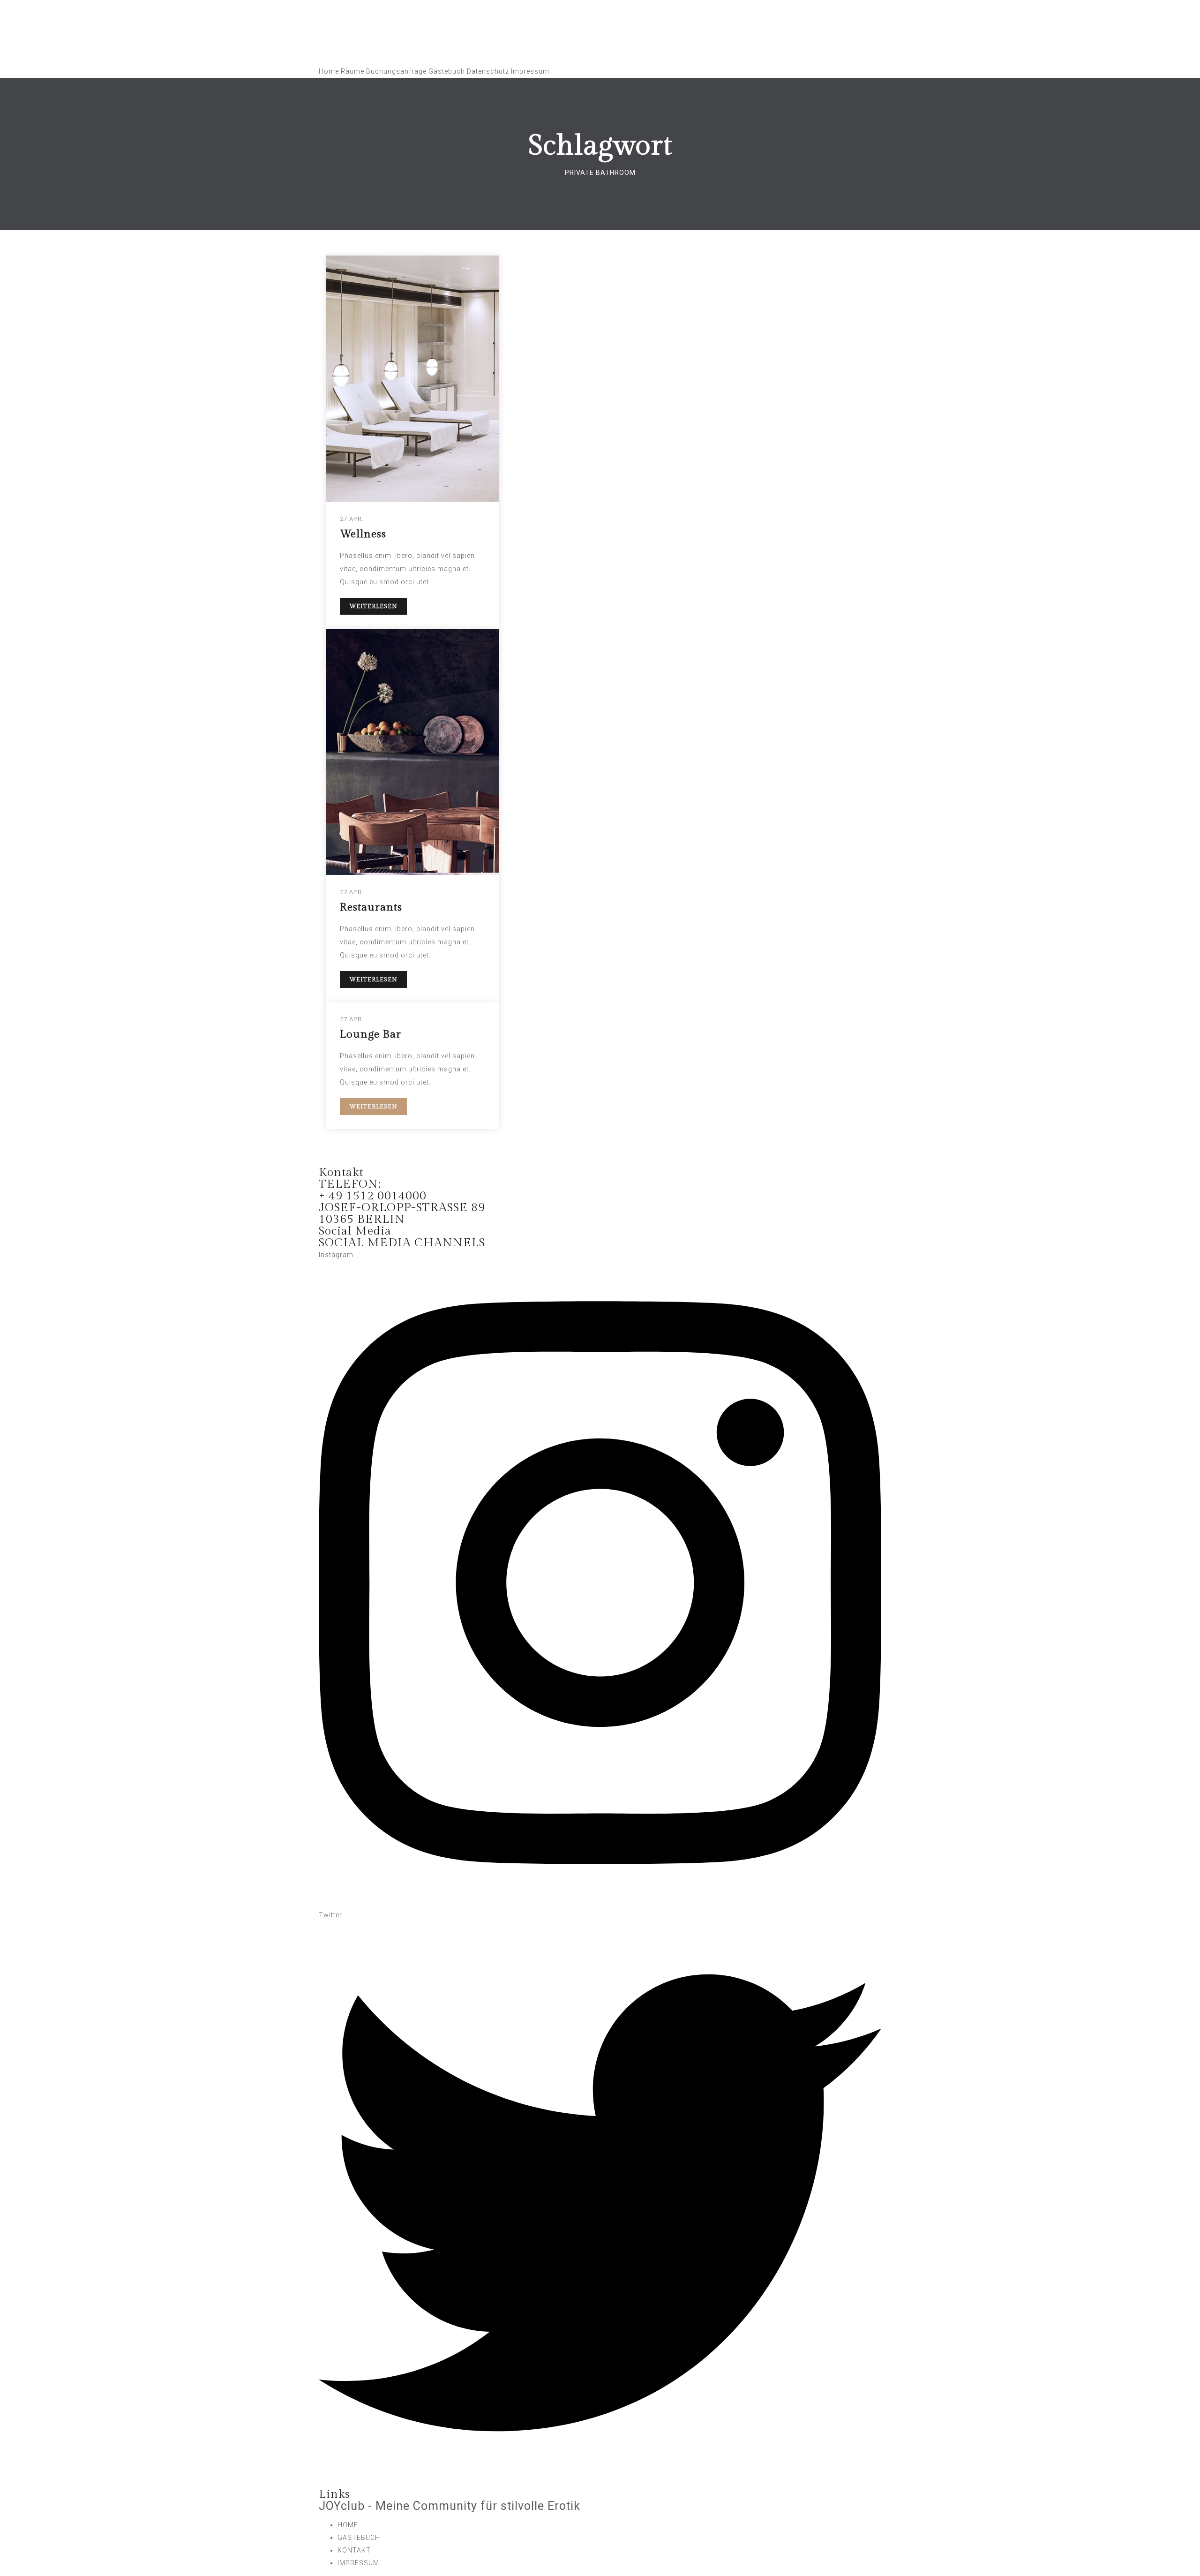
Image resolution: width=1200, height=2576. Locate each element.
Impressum (530, 71)
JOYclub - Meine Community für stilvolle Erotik (450, 2506)
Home (329, 71)
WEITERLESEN (373, 606)
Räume (352, 71)
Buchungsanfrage (396, 71)
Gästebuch (447, 71)
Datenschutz (488, 71)
